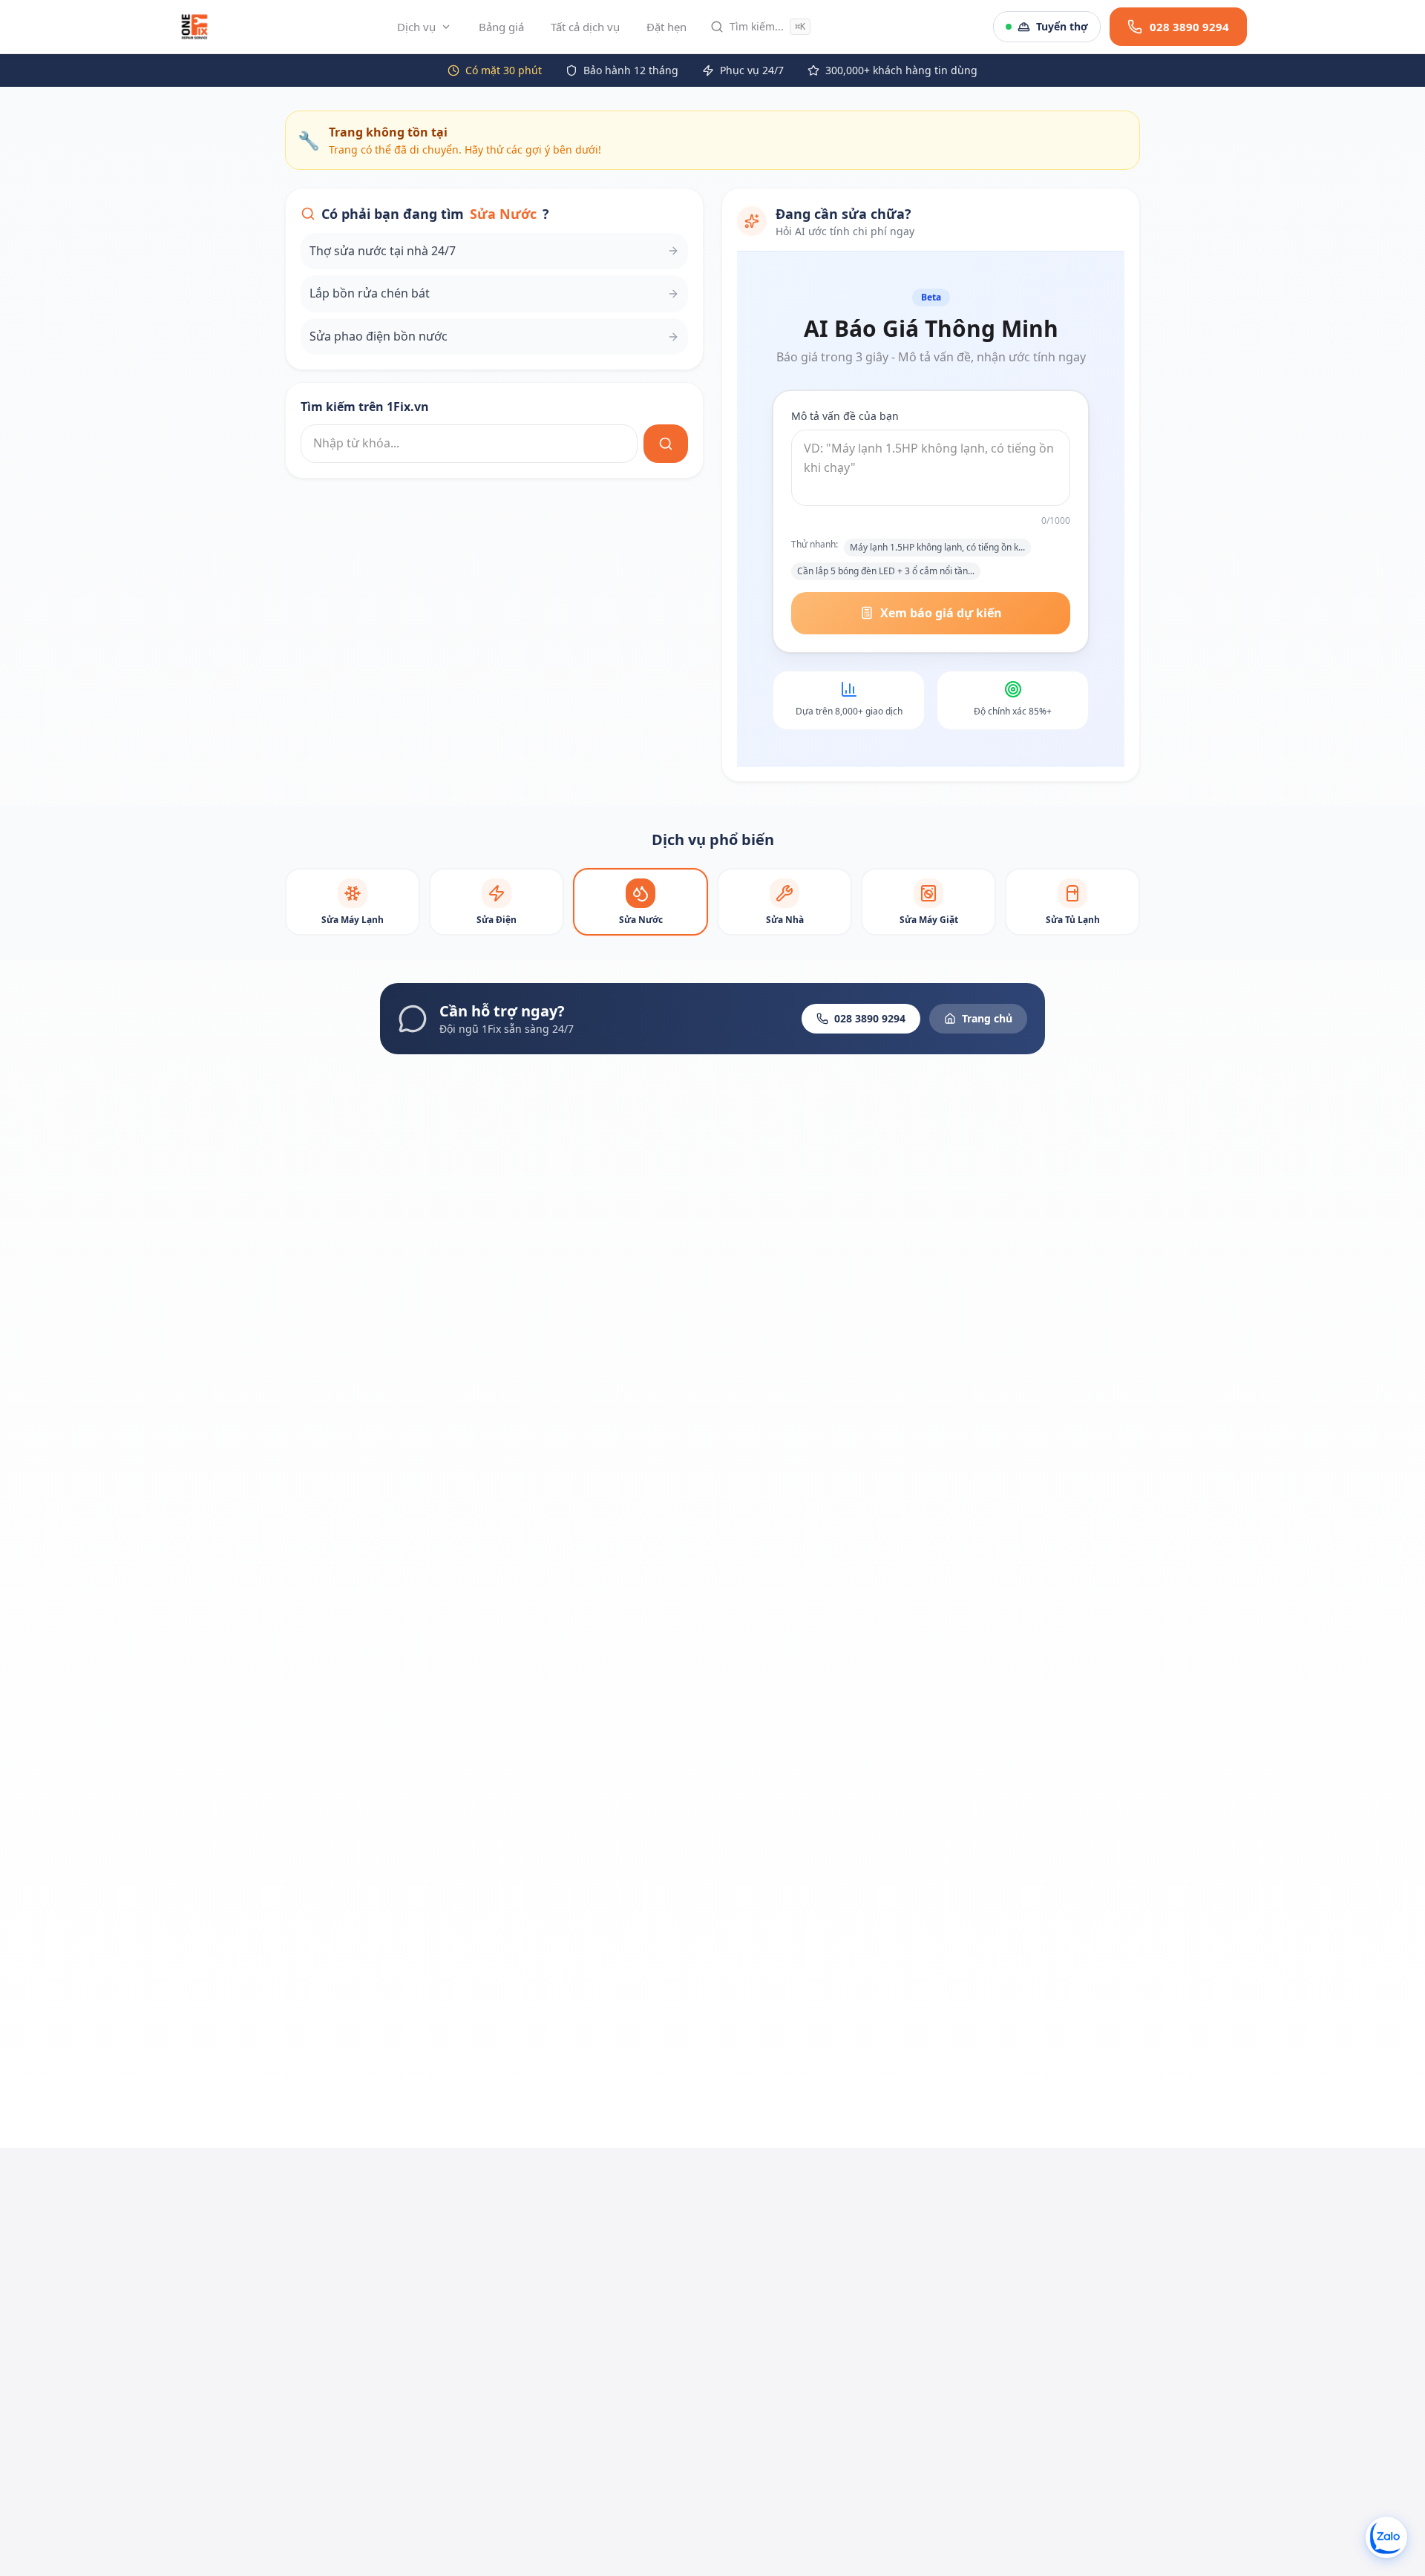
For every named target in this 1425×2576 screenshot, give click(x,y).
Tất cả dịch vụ (585, 27)
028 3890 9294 (870, 1018)
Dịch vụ (416, 27)
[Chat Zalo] (1386, 2537)
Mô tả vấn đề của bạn (845, 416)
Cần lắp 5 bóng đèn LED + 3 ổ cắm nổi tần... (886, 571)
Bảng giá (501, 27)
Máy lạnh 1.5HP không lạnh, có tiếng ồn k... (937, 547)
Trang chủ (987, 1018)
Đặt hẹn (666, 27)
